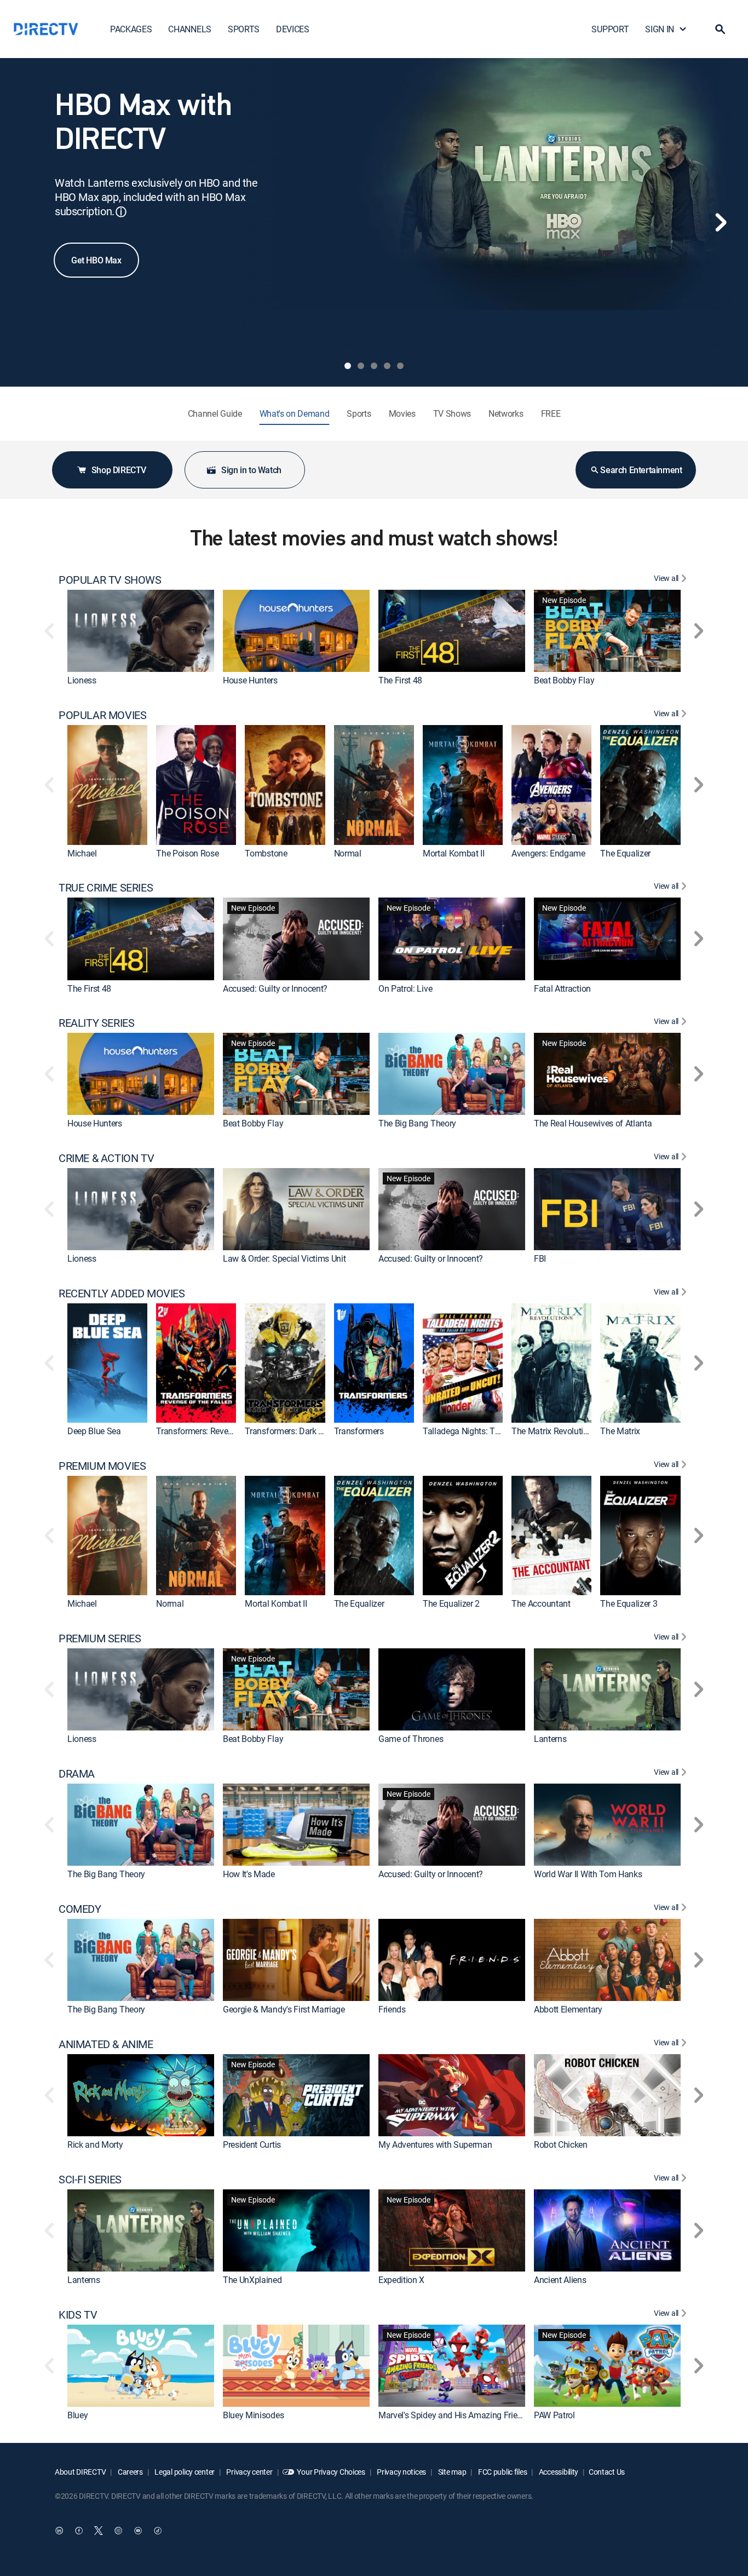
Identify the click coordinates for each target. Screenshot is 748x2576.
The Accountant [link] (541, 1604)
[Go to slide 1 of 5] (348, 366)
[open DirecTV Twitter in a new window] (99, 2531)
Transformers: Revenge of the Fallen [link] (223, 1431)
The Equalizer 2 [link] (451, 1604)
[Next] (721, 222)
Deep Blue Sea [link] (94, 1431)
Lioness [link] (82, 680)
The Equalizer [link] (625, 853)
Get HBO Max (96, 260)
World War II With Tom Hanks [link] (588, 1874)
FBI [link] (540, 1258)
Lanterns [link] (550, 1739)
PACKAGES (131, 29)
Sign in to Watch (251, 470)
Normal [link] (348, 853)
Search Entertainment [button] (641, 470)
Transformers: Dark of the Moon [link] (304, 1431)
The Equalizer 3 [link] (629, 1604)
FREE (551, 413)
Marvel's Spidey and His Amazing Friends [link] (455, 2415)
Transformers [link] (359, 1431)
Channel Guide (215, 413)
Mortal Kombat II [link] (454, 853)
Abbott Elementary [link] (568, 2009)
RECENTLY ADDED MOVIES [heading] (122, 1293)
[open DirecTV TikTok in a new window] (158, 2531)
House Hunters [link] (250, 680)
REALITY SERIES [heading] (96, 1023)
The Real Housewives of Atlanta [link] (593, 1123)
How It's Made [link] (249, 1874)
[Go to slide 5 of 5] (400, 366)
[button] (720, 29)
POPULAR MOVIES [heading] (102, 715)
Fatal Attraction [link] (562, 988)
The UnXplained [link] (252, 2280)
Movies (402, 413)
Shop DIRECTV (119, 470)
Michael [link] (82, 853)
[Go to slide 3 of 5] (374, 366)
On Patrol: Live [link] (405, 988)
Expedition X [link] (401, 2280)
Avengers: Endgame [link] (548, 853)
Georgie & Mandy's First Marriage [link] (284, 2009)
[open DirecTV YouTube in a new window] (138, 2531)
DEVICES (293, 29)
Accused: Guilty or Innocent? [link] (275, 988)
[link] (141, 631)
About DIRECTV (80, 2472)
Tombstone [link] (266, 853)
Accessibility (558, 2472)
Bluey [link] (77, 2415)
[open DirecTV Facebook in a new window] (79, 2531)
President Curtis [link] (252, 2144)
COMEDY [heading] (80, 1909)
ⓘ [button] (121, 212)
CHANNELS (189, 29)
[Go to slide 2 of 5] (361, 366)
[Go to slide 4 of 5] (387, 366)
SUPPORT (610, 29)
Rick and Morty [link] (95, 2144)
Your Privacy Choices (331, 2472)
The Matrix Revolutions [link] (554, 1431)
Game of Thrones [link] (411, 1739)
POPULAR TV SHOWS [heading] (110, 580)
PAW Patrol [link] (554, 2415)
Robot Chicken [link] (561, 2144)
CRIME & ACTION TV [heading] (106, 1158)
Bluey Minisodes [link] (253, 2415)
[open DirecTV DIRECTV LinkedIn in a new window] (59, 2531)
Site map (451, 2472)
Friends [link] (392, 2009)
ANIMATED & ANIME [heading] (106, 2044)
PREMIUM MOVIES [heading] (102, 1466)
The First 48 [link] (400, 680)
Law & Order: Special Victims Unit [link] (284, 1258)
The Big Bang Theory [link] (417, 1123)
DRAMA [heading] (77, 1774)
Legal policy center (184, 2472)
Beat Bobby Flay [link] (564, 680)
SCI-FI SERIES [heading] (90, 2180)
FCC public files (502, 2472)
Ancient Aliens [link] (560, 2280)
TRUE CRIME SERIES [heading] (106, 888)
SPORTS (244, 29)
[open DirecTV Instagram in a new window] (118, 2531)
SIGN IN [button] (660, 29)
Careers (130, 2472)
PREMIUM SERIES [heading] (100, 1638)
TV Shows (452, 413)
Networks (506, 413)
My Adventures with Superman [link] (435, 2144)
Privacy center (249, 2472)
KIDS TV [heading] (78, 2315)
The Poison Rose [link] (187, 853)
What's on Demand (295, 413)
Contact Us (607, 2472)
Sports (359, 413)
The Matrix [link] (620, 1431)
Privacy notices (401, 2472)
